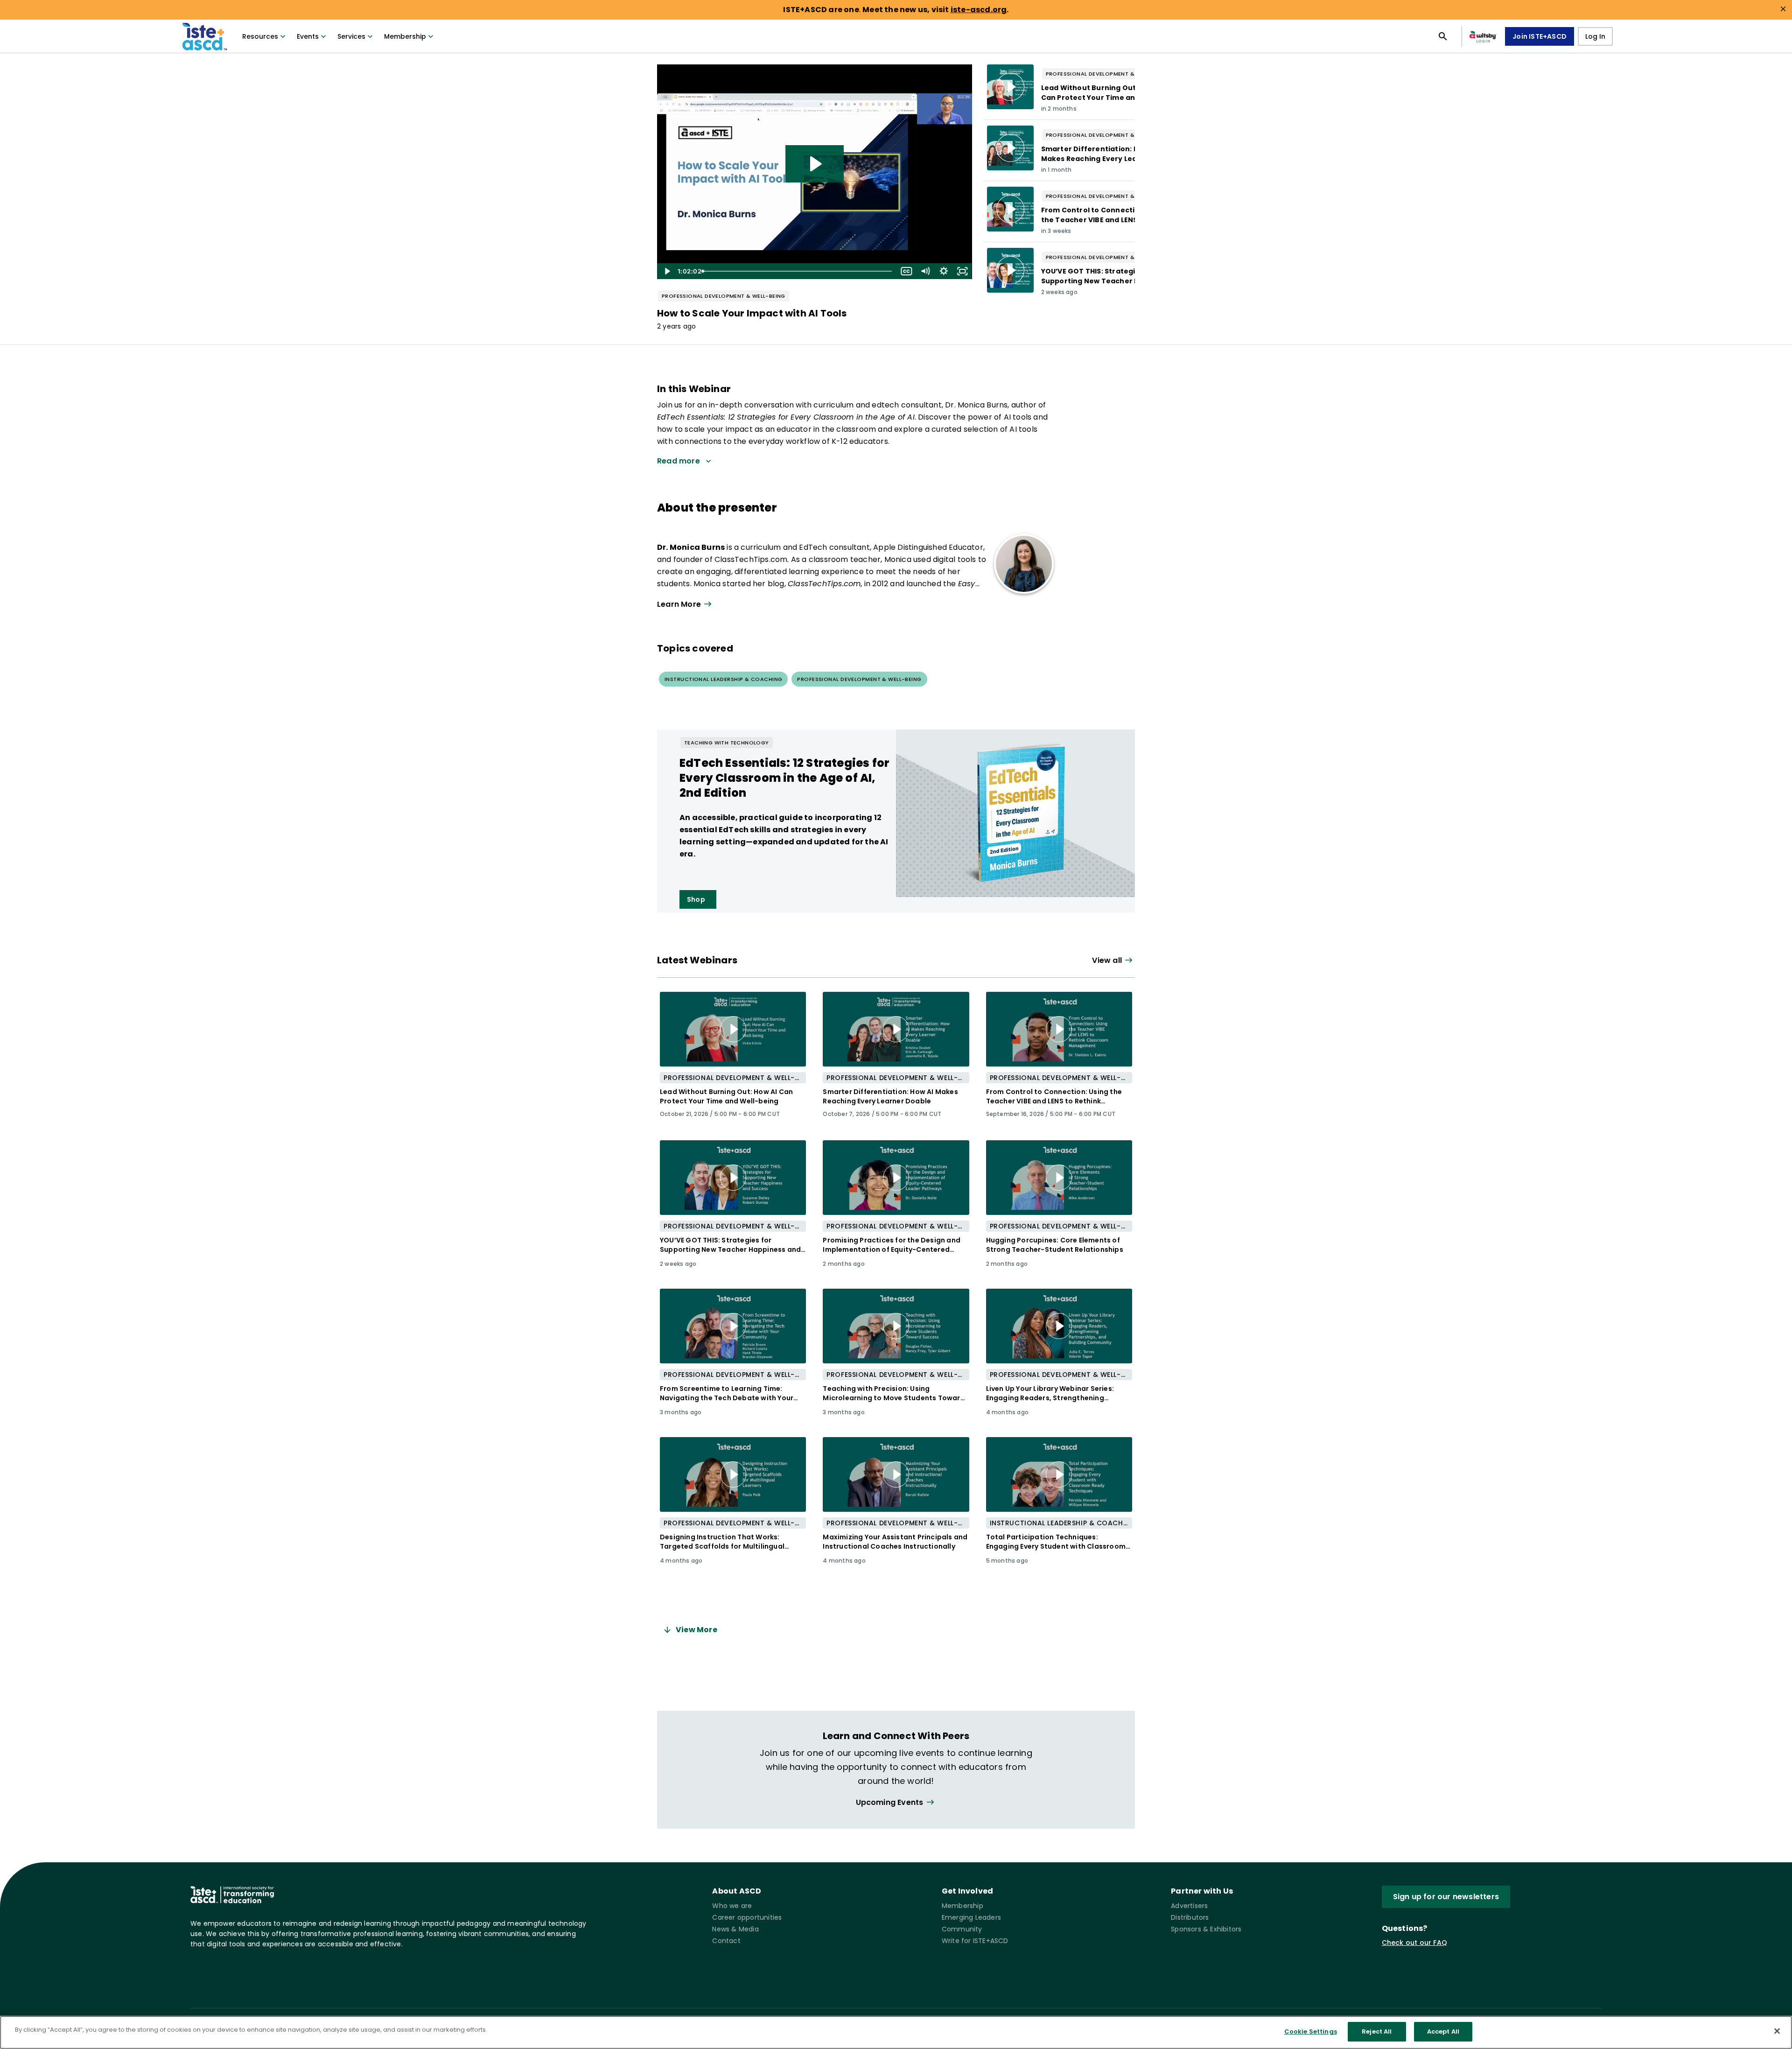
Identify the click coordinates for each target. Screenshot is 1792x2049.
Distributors (1190, 1917)
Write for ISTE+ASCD (975, 1941)
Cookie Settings (1311, 2031)
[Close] (1777, 2031)
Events (308, 36)
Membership (405, 36)
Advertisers (1189, 1906)
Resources (260, 36)
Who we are (732, 1906)
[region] (896, 2032)
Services (351, 36)
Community (962, 1929)
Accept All (1443, 2031)
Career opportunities (747, 1917)
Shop (696, 899)
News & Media (735, 1929)
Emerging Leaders (971, 1917)
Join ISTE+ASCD (1540, 36)
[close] (1783, 9)
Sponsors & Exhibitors (1206, 1929)
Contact (726, 1941)
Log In (1595, 36)
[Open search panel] (1443, 36)
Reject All (1377, 2031)
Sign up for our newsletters (1446, 1897)
